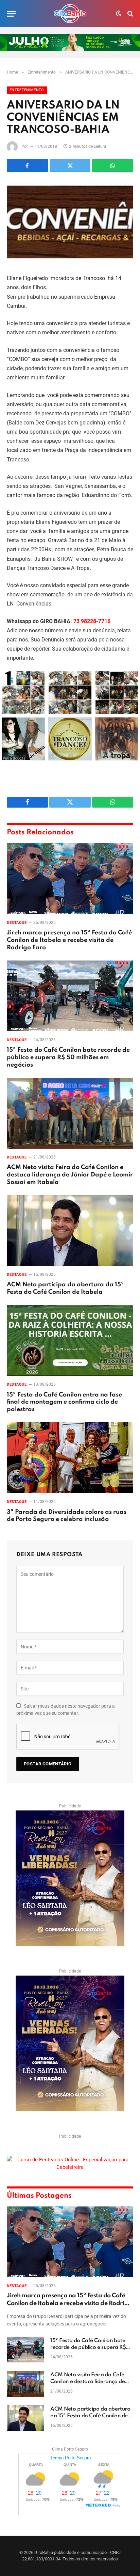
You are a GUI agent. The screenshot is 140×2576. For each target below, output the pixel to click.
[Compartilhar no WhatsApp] (113, 165)
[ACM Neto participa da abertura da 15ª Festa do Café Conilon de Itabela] (70, 1231)
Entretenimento (27, 90)
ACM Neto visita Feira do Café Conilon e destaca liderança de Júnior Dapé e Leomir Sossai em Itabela (70, 1175)
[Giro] (70, 14)
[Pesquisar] (130, 14)
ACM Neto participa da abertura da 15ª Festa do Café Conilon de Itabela (90, 2416)
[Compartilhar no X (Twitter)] (70, 165)
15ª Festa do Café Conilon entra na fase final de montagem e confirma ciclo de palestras (64, 1402)
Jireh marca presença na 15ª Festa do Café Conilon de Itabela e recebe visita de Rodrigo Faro (69, 940)
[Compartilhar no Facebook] (27, 165)
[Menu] (11, 14)
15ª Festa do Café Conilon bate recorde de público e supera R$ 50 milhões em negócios (68, 1057)
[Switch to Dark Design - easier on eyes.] (119, 14)
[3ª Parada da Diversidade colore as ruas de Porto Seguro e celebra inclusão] (70, 1458)
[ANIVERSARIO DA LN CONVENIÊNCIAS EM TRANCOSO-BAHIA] (70, 222)
